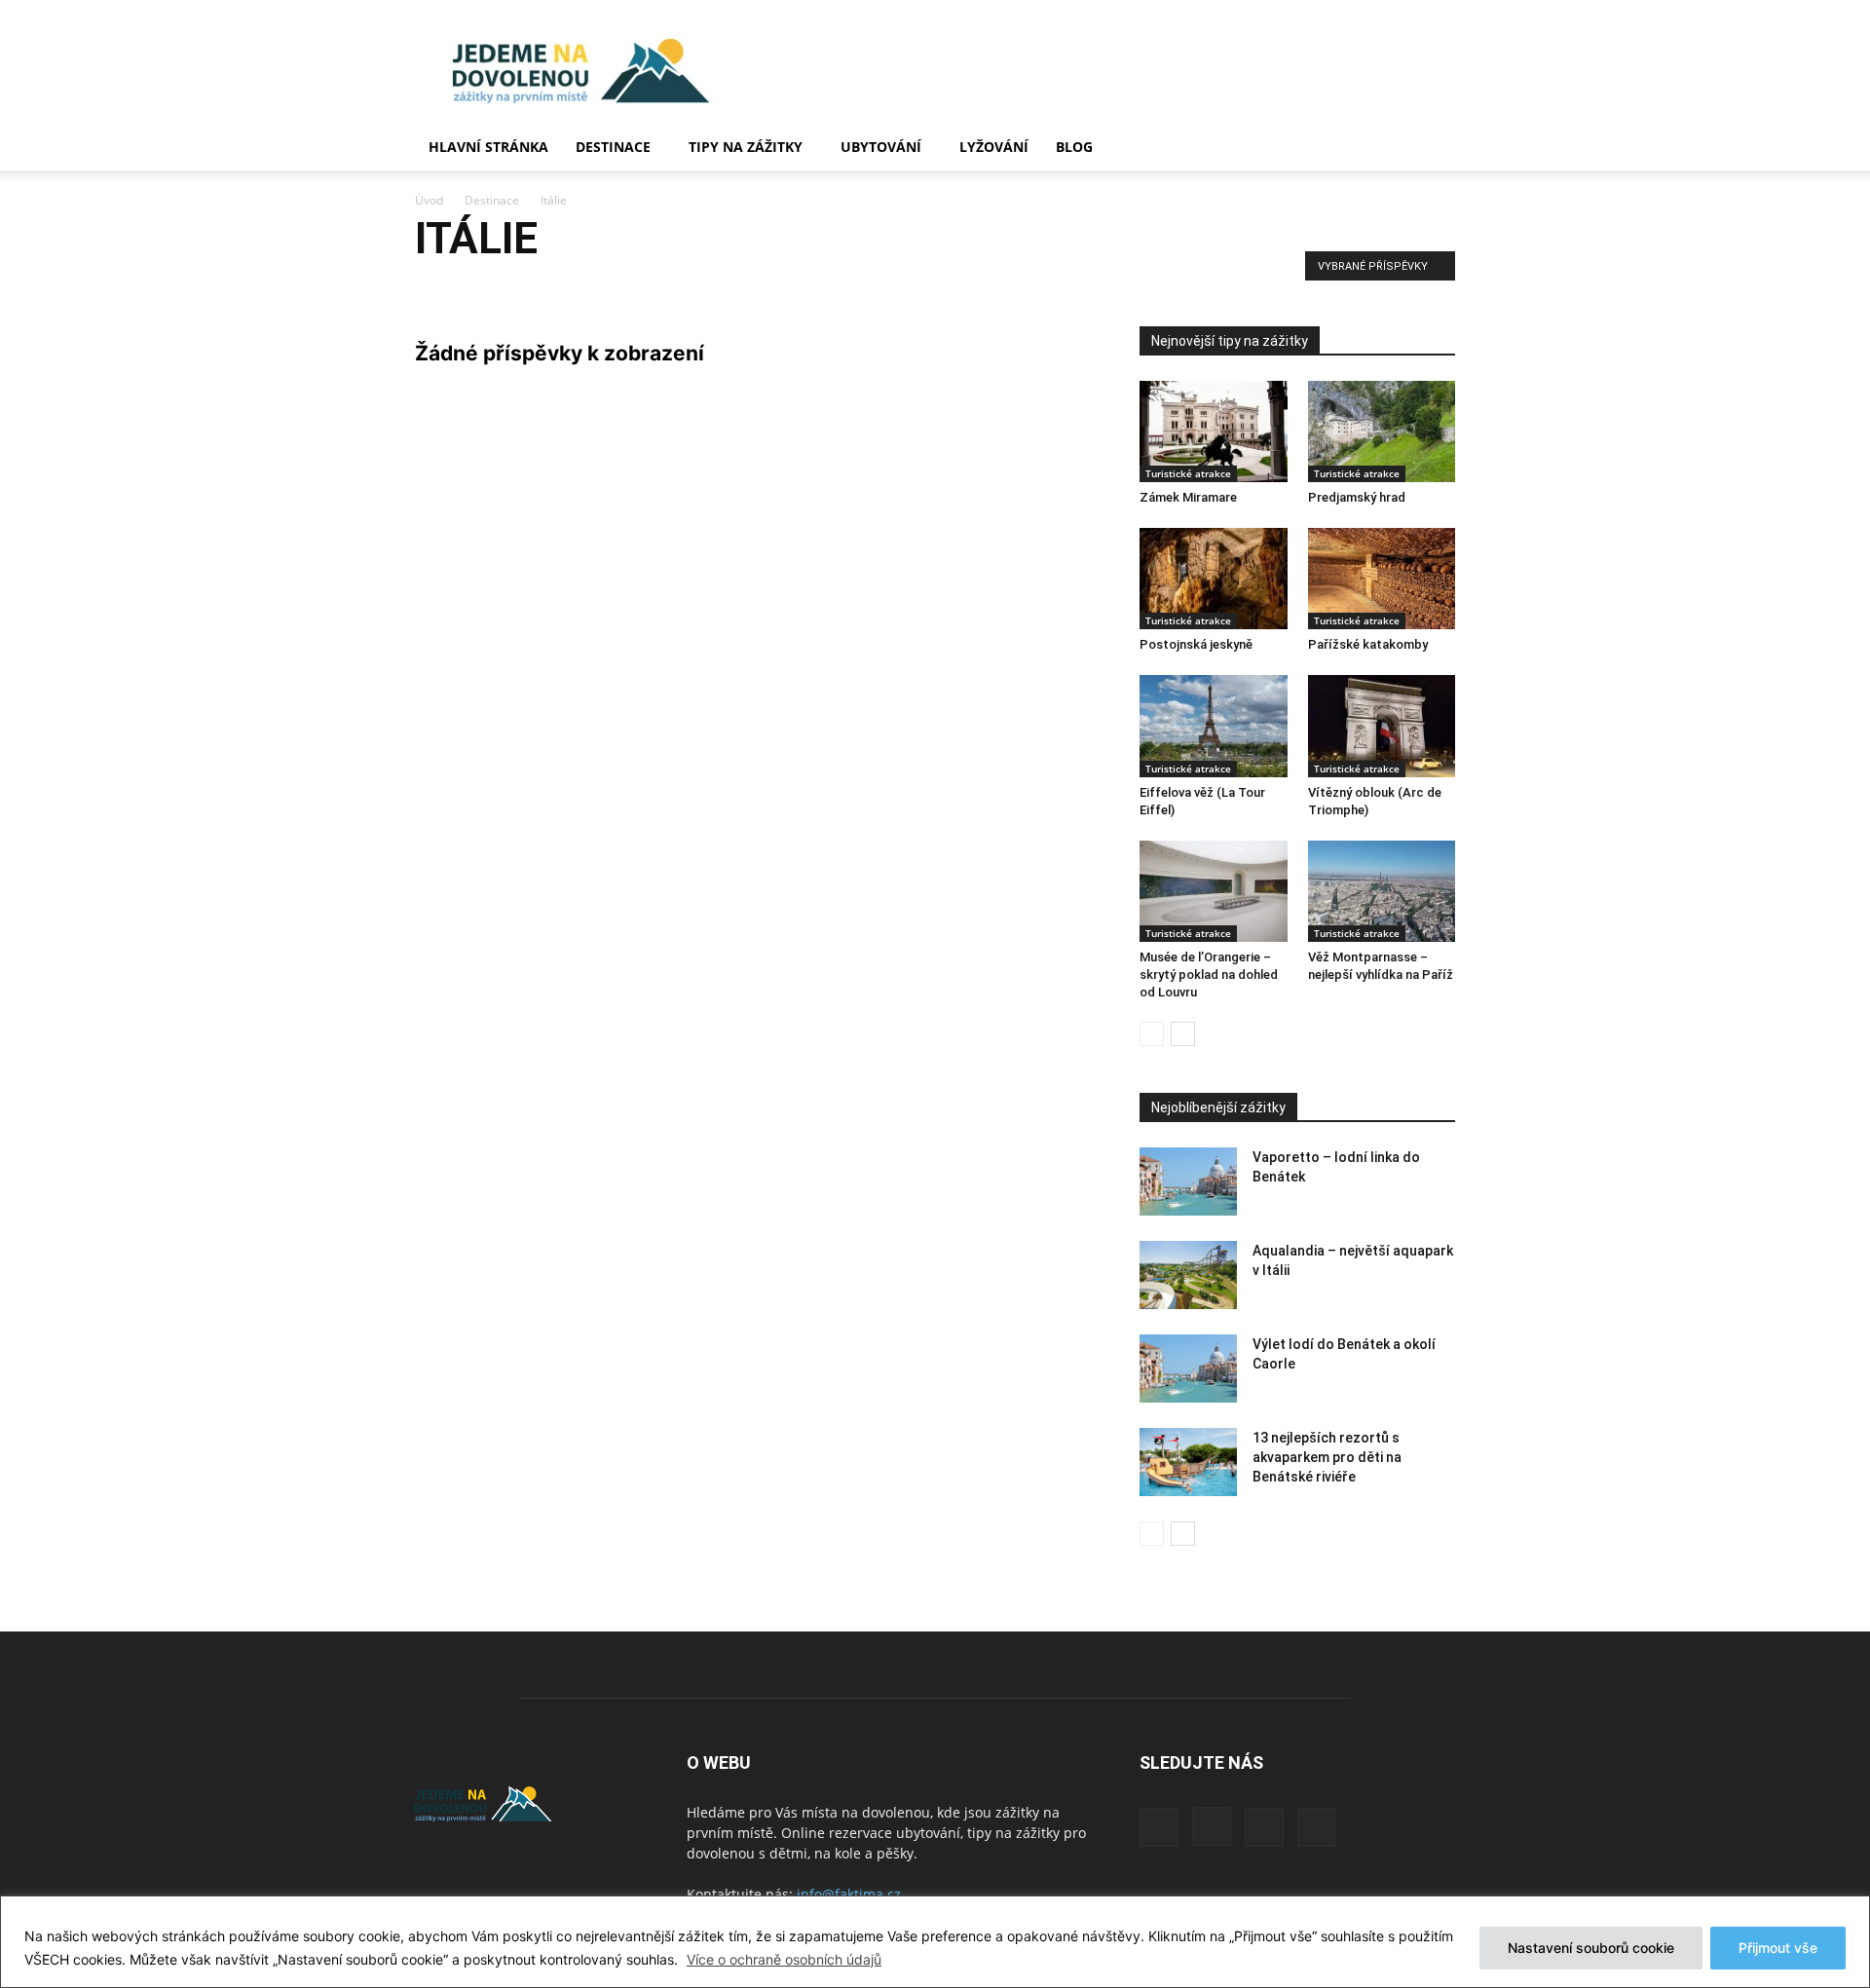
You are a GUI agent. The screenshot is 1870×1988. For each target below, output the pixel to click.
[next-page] (1183, 1034)
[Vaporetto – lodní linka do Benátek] (1188, 1182)
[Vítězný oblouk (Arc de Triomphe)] (1382, 726)
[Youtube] (1317, 1827)
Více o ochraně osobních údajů (784, 1959)
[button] (1432, 149)
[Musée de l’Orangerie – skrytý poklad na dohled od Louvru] (1214, 891)
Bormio (562, 287)
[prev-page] (1152, 1034)
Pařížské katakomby (1368, 644)
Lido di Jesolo (755, 287)
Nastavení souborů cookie (1591, 1948)
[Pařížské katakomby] (1382, 579)
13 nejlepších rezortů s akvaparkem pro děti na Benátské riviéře (1327, 1457)
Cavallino (677, 287)
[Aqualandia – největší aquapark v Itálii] (1188, 1275)
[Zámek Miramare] (1214, 431)
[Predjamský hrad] (1382, 431)
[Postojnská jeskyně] (1214, 579)
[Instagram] (1212, 1826)
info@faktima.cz (849, 1894)
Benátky (443, 287)
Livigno (889, 287)
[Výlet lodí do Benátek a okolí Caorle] (1188, 1369)
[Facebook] (1159, 1827)
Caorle (617, 287)
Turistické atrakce (1188, 473)
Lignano (830, 287)
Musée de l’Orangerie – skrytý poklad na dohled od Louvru (1209, 975)
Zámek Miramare (1188, 497)
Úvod (429, 200)
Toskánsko (1059, 287)
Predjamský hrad (1357, 497)
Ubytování (881, 147)
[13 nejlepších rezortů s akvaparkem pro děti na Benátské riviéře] (1188, 1462)
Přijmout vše (1778, 1948)
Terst (1000, 287)
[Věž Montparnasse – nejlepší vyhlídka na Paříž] (1382, 891)
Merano (948, 287)
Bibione (504, 287)
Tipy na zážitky (746, 147)
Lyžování (994, 147)
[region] (935, 1942)
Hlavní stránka (488, 147)
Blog (1074, 147)
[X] (1264, 1827)
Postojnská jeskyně (1196, 644)
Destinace (613, 147)
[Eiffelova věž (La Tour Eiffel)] (1214, 726)
